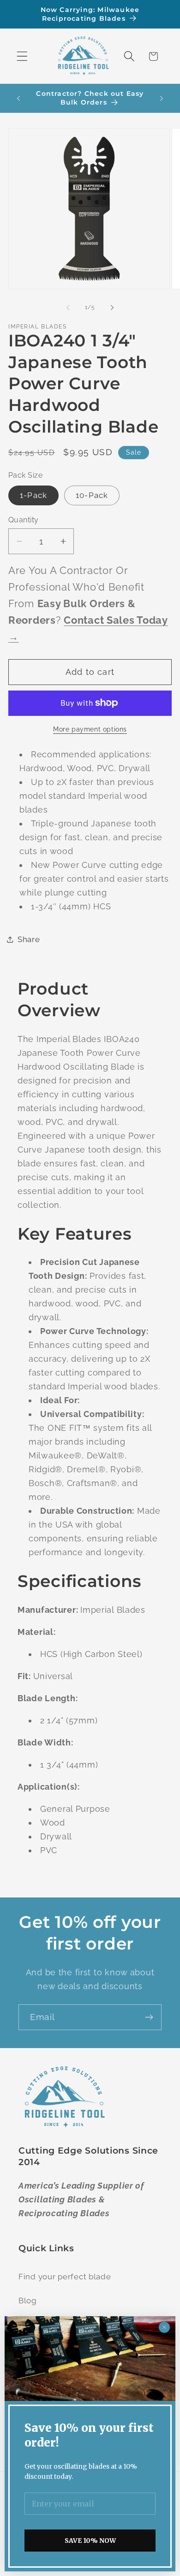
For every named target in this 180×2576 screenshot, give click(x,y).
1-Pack (33, 495)
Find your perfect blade (65, 2277)
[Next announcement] (162, 98)
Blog (28, 2301)
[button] (22, 56)
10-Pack (92, 495)
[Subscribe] (149, 2017)
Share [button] (29, 939)
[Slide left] (68, 308)
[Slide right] (112, 308)
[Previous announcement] (18, 98)
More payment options (90, 729)
